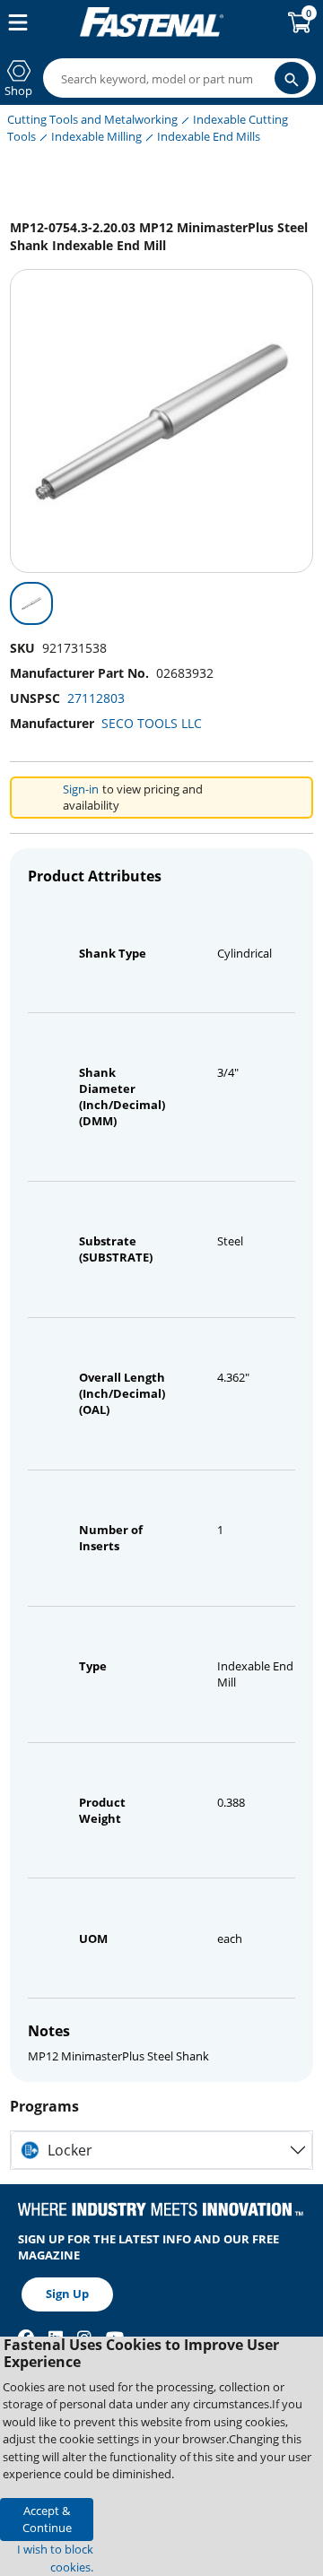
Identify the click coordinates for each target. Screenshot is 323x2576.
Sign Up (67, 2294)
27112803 (96, 698)
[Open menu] (14, 22)
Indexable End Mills (209, 136)
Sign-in (81, 789)
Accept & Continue (47, 2519)
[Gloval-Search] (292, 78)
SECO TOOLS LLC (152, 723)
